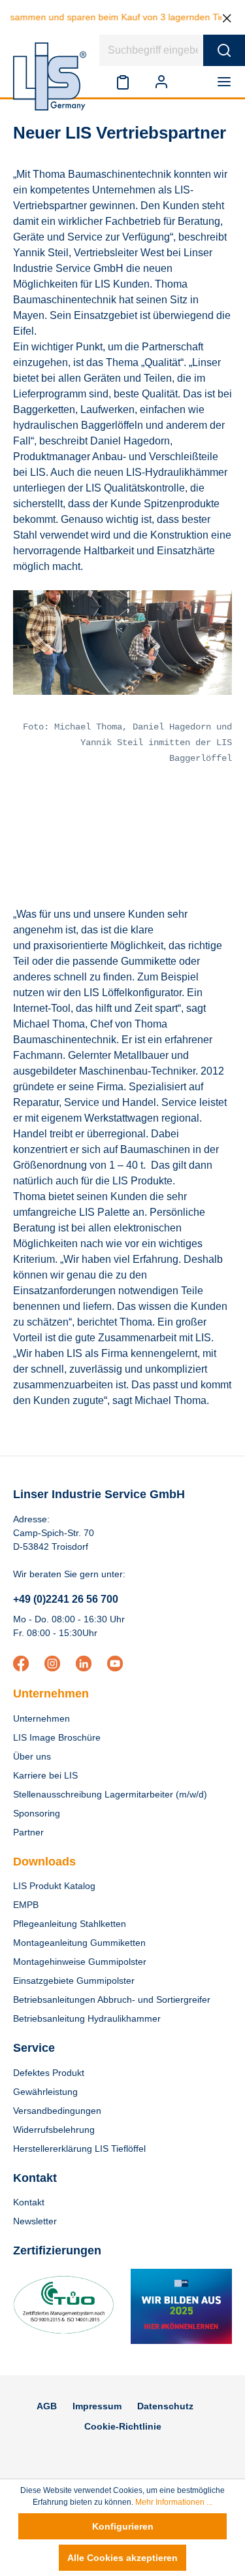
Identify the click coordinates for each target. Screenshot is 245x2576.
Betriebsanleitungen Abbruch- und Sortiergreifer (112, 1999)
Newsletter (35, 2221)
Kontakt (29, 2202)
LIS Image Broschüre (57, 1737)
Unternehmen (51, 1694)
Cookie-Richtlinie (123, 2426)
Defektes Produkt (49, 2073)
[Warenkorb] (193, 82)
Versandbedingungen (57, 2111)
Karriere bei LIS (45, 1775)
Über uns (32, 1756)
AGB (47, 2406)
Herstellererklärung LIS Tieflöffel (79, 2149)
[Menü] (227, 82)
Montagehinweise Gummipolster (80, 1962)
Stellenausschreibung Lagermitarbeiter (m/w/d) (110, 1794)
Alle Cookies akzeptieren (122, 2558)
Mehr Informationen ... (174, 2502)
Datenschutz (165, 2406)
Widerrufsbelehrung (54, 2130)
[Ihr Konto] (161, 82)
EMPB (26, 1905)
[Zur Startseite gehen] (50, 76)
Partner (28, 1832)
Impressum (97, 2406)
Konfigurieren (123, 2526)
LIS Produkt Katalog (54, 1886)
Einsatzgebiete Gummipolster (74, 1981)
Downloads (44, 1862)
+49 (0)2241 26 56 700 (66, 1599)
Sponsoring (37, 1813)
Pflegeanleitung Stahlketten (70, 1924)
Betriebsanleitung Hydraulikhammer (87, 2018)
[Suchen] (224, 50)
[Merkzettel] (123, 82)
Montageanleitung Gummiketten (79, 1943)
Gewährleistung (45, 2092)
